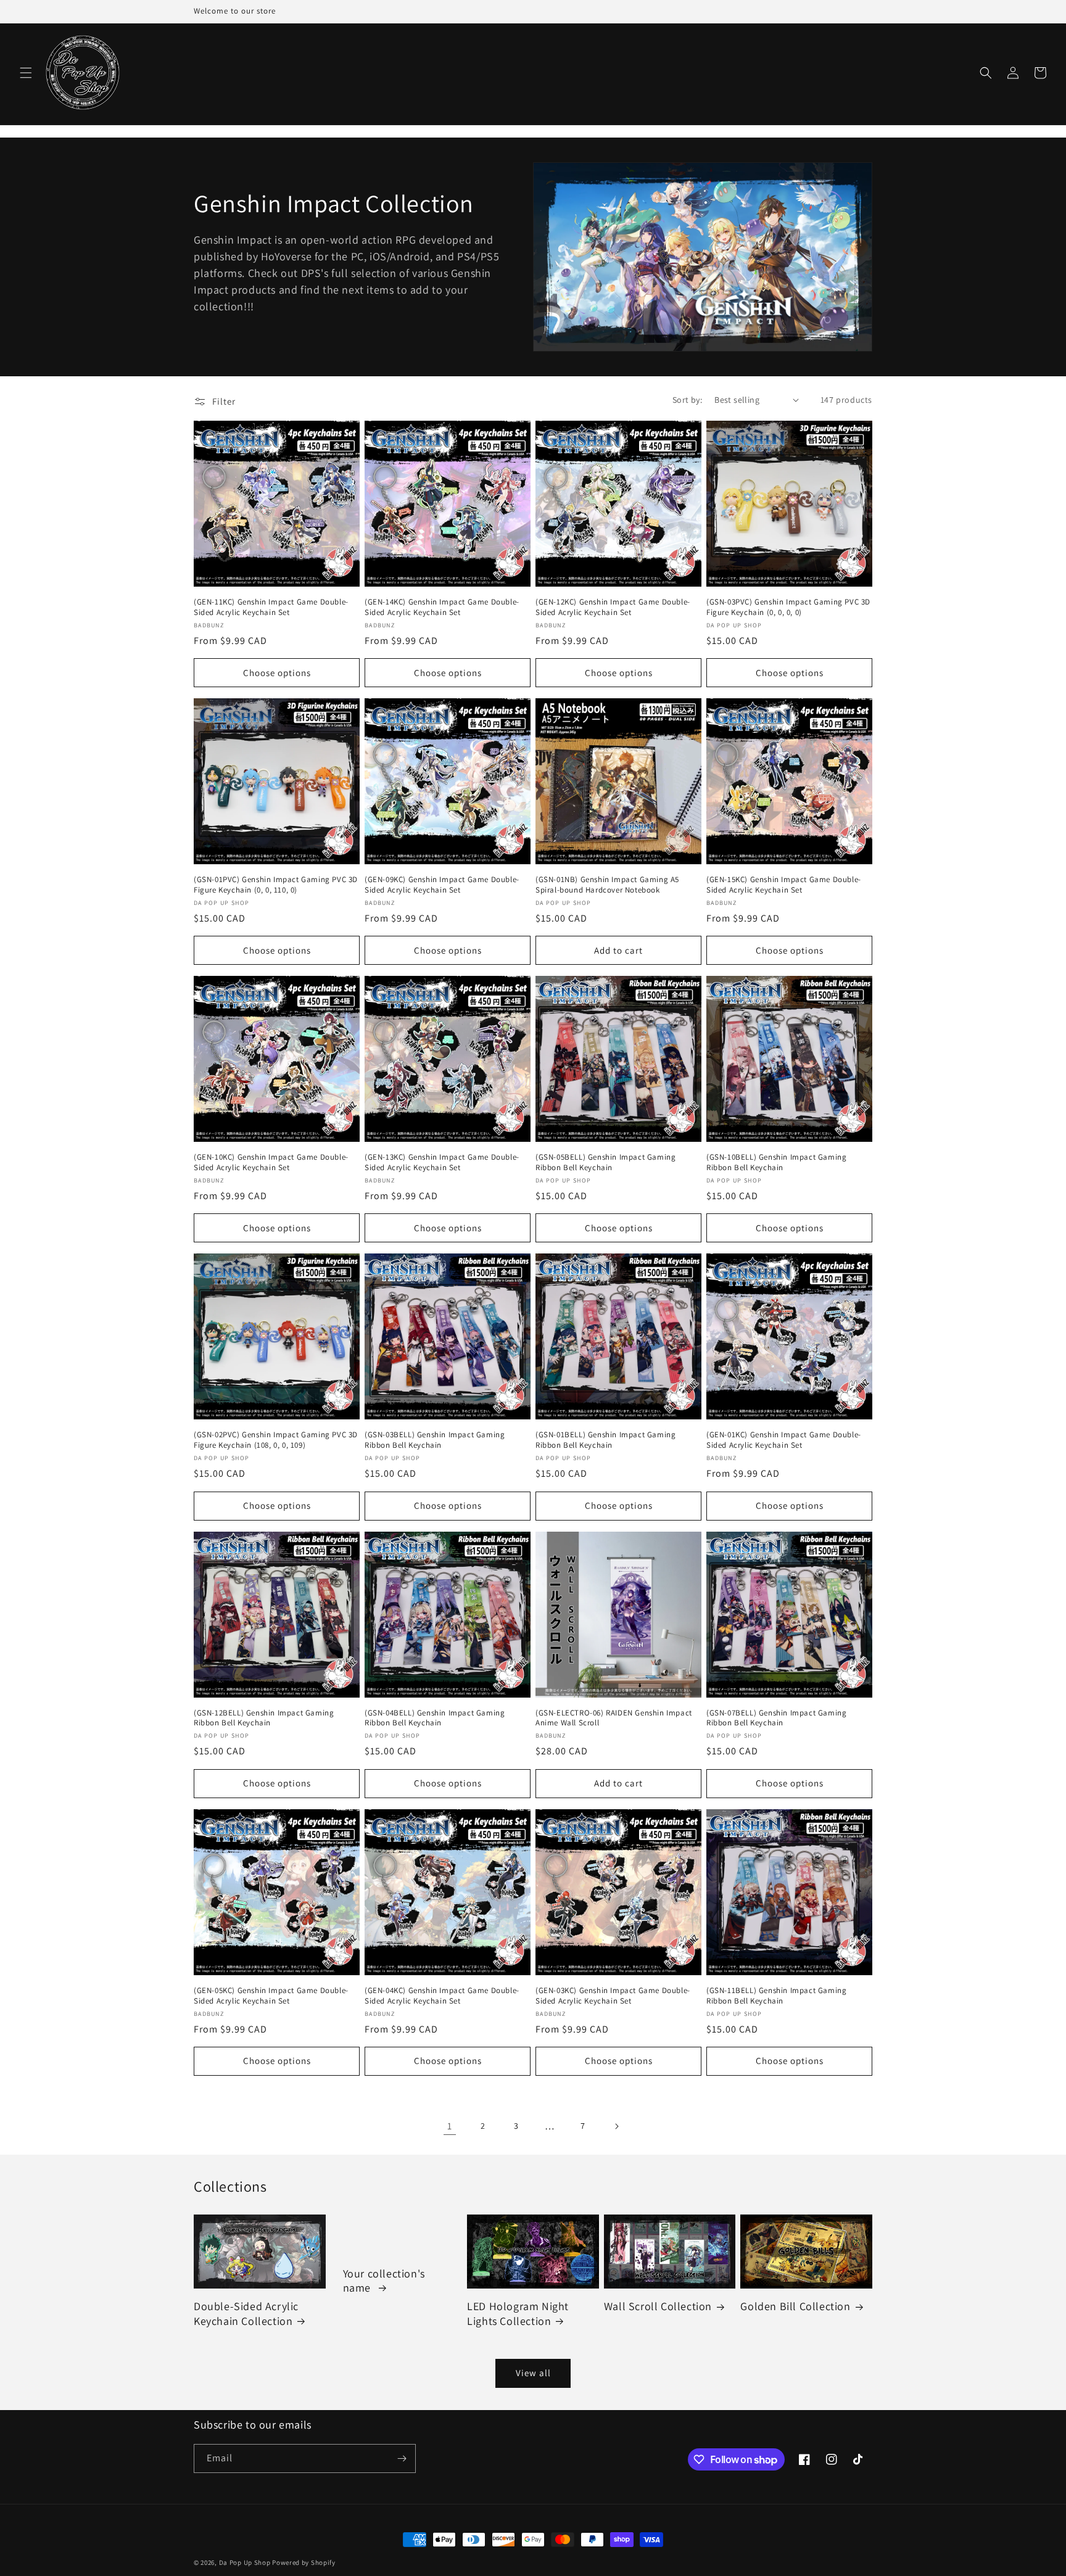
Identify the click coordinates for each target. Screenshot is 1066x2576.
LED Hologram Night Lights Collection (518, 2313)
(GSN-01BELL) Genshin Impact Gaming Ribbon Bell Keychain (605, 1440)
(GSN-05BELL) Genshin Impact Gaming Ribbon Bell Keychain (605, 1162)
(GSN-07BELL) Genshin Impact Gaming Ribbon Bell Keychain (776, 1718)
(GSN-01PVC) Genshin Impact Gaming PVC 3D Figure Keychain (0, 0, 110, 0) (276, 885)
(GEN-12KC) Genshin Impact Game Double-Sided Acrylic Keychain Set (613, 607)
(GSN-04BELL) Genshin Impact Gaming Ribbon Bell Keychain (435, 1718)
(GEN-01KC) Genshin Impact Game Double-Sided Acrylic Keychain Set (784, 1440)
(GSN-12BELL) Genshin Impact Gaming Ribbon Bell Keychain (264, 1718)
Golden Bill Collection (795, 2306)
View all (533, 2373)
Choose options (277, 673)
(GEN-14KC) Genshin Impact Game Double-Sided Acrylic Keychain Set (442, 607)
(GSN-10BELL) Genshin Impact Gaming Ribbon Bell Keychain (776, 1162)
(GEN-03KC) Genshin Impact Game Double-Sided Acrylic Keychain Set (613, 1996)
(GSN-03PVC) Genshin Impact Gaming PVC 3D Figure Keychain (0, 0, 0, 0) (788, 607)
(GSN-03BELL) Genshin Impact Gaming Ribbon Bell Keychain (435, 1440)
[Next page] (616, 2126)
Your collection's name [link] (384, 2281)
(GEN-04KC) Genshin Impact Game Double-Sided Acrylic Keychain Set (442, 1996)
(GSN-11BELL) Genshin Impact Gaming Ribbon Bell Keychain (776, 1996)
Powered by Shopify (304, 2562)
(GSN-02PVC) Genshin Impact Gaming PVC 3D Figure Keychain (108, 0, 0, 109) (276, 1440)
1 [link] (450, 2126)
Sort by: (687, 400)
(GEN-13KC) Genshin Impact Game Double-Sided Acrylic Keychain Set (442, 1162)
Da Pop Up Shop (245, 2562)
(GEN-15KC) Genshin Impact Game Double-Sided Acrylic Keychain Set (784, 885)
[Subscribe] (402, 2458)
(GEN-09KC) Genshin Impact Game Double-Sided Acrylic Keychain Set (442, 885)
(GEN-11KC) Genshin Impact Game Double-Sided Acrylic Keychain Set (271, 607)
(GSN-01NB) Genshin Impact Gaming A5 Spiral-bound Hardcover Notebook (607, 885)
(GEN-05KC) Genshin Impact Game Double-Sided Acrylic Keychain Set (271, 1996)
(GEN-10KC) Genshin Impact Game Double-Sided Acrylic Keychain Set (271, 1162)
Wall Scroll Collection (658, 2306)
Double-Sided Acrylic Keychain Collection (246, 2313)
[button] (26, 73)
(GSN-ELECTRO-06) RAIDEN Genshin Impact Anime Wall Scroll (614, 1718)
